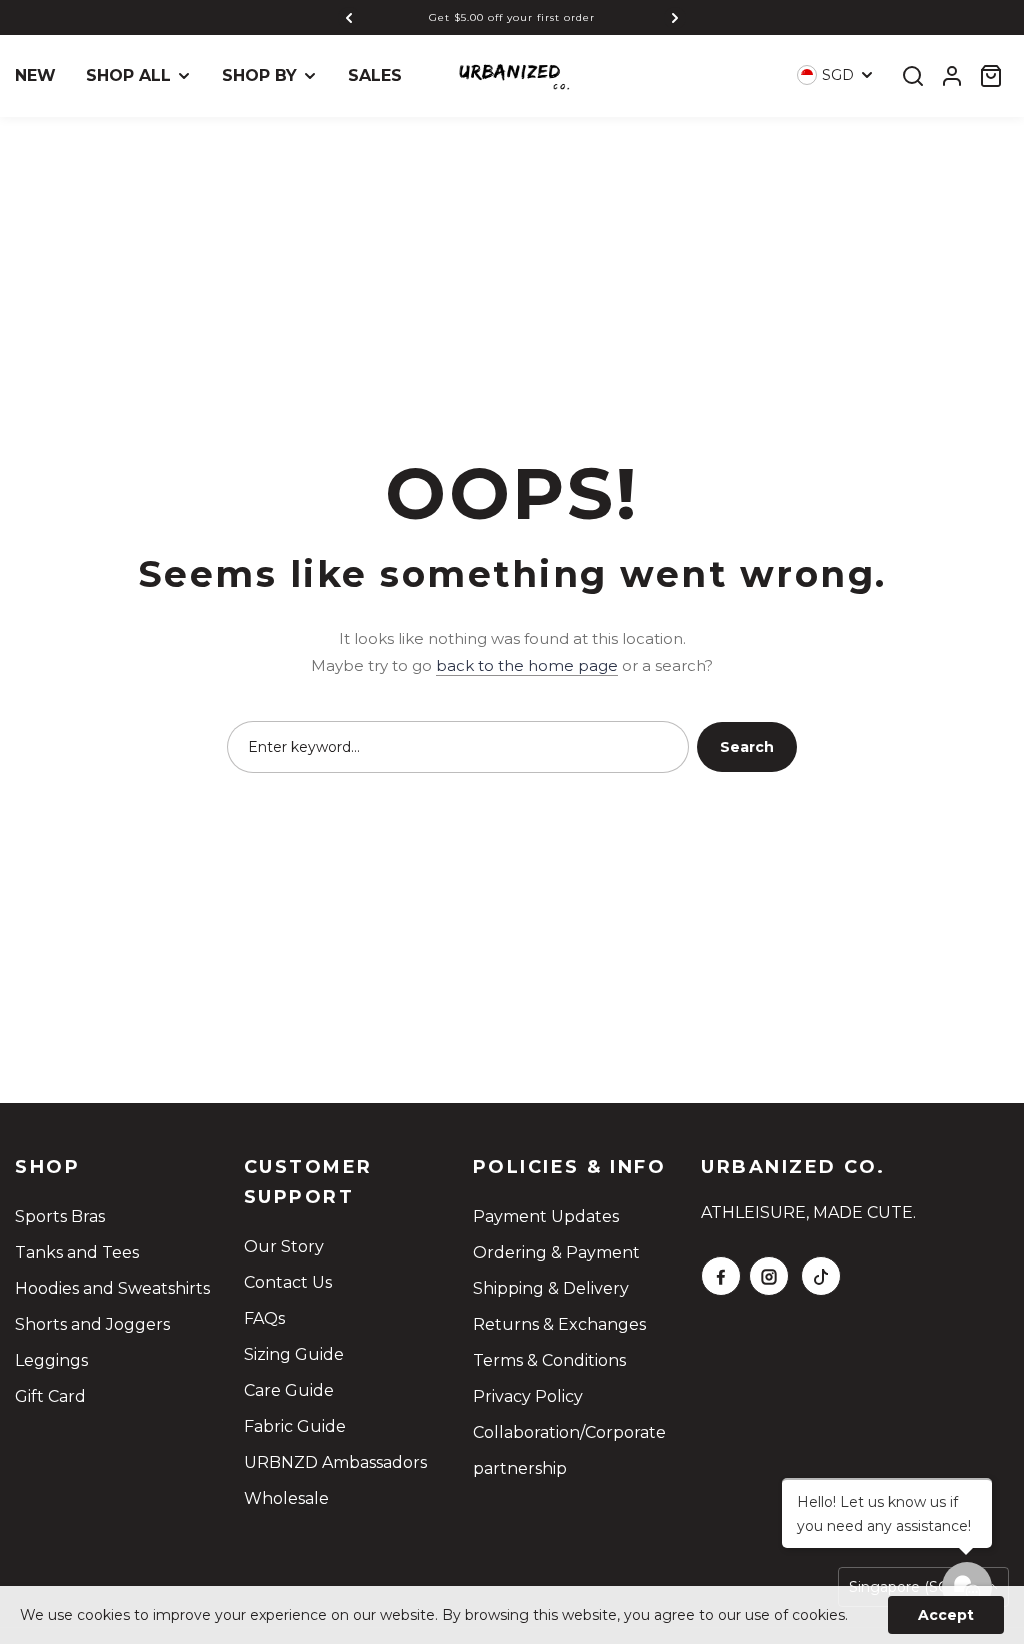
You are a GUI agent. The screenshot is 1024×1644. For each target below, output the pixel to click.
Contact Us (288, 1282)
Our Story (284, 1246)
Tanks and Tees (77, 1252)
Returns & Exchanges (559, 1324)
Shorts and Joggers (92, 1324)
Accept (946, 1615)
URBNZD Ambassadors (335, 1462)
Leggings (51, 1360)
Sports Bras (60, 1216)
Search (747, 747)
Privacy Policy (528, 1396)
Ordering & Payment (556, 1252)
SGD (838, 75)
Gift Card (50, 1396)
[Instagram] (769, 1276)
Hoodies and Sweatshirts (112, 1288)
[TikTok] (821, 1276)
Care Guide (289, 1390)
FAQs (264, 1318)
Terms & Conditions (549, 1360)
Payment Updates (546, 1216)
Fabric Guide (295, 1426)
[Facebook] (721, 1276)
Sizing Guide (294, 1354)
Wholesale (286, 1498)
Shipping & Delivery (551, 1288)
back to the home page (527, 665)
